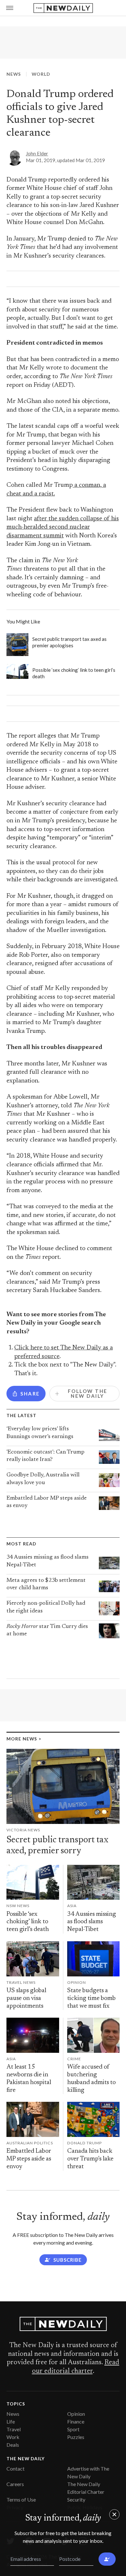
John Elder (37, 153)
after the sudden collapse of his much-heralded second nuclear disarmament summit (63, 527)
